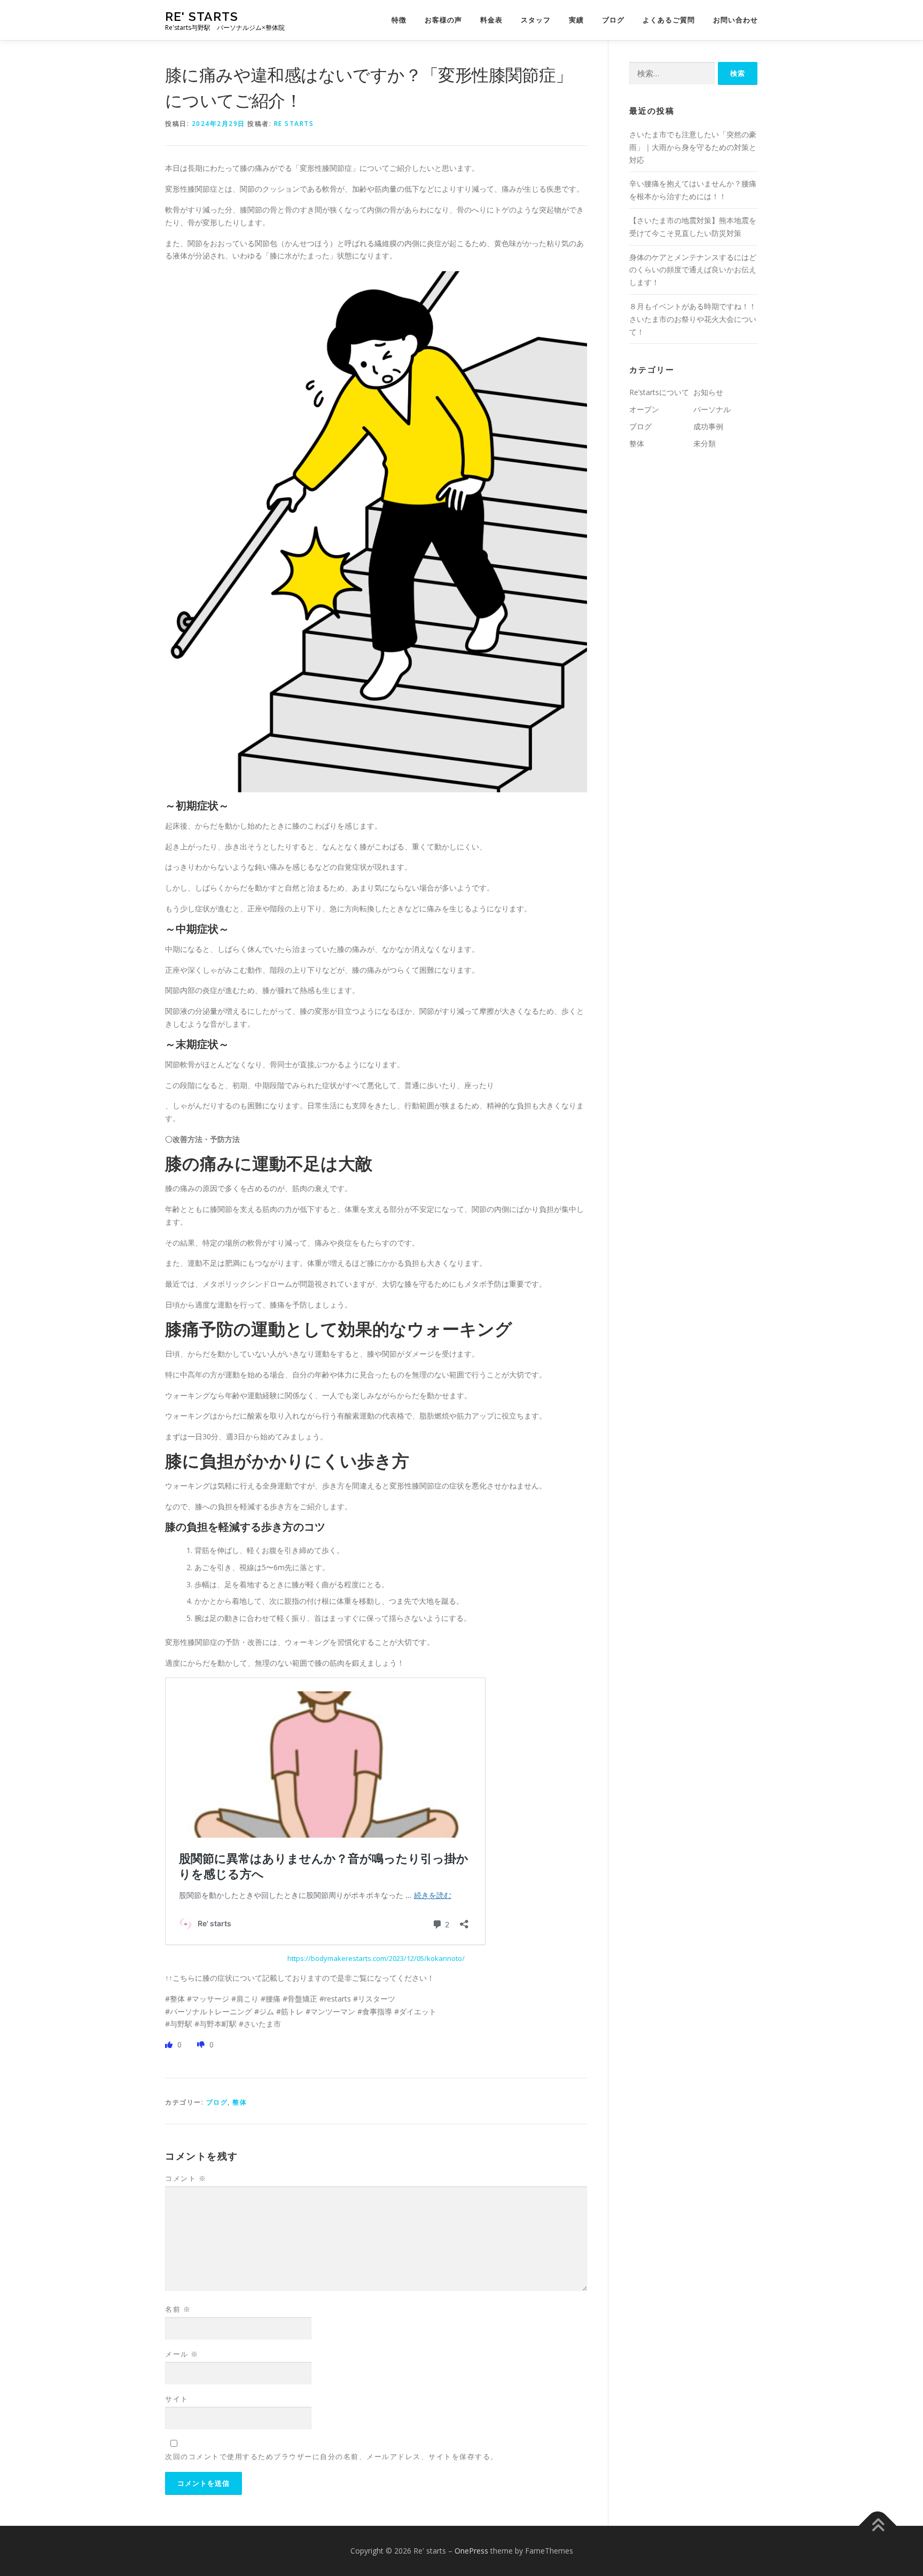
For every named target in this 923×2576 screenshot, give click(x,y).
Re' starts (202, 16)
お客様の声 (443, 20)
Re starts (294, 124)
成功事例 (708, 426)
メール (182, 2354)
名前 (178, 2309)
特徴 (399, 20)
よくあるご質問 (669, 20)
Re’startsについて (659, 392)
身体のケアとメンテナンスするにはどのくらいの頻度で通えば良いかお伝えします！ (693, 270)
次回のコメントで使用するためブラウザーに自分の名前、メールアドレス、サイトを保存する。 (332, 2456)
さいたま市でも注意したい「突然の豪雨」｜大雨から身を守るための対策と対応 (693, 147)
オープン (644, 409)
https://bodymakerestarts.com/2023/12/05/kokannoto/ (376, 1958)
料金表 (491, 20)
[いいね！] (170, 2045)
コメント (186, 2178)
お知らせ (708, 392)
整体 (240, 2102)
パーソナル (712, 409)
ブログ (613, 20)
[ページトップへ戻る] (878, 2526)
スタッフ (536, 20)
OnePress (471, 2551)
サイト (177, 2399)
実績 (576, 20)
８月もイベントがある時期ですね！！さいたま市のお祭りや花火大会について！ (693, 319)
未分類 (705, 443)
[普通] (202, 2045)
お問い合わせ (736, 20)
